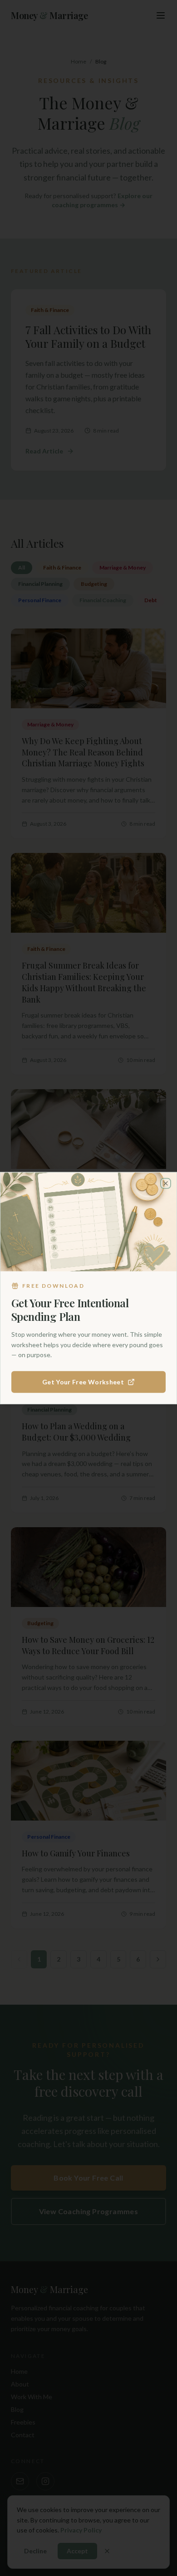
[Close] (166, 1183)
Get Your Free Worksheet (83, 1382)
